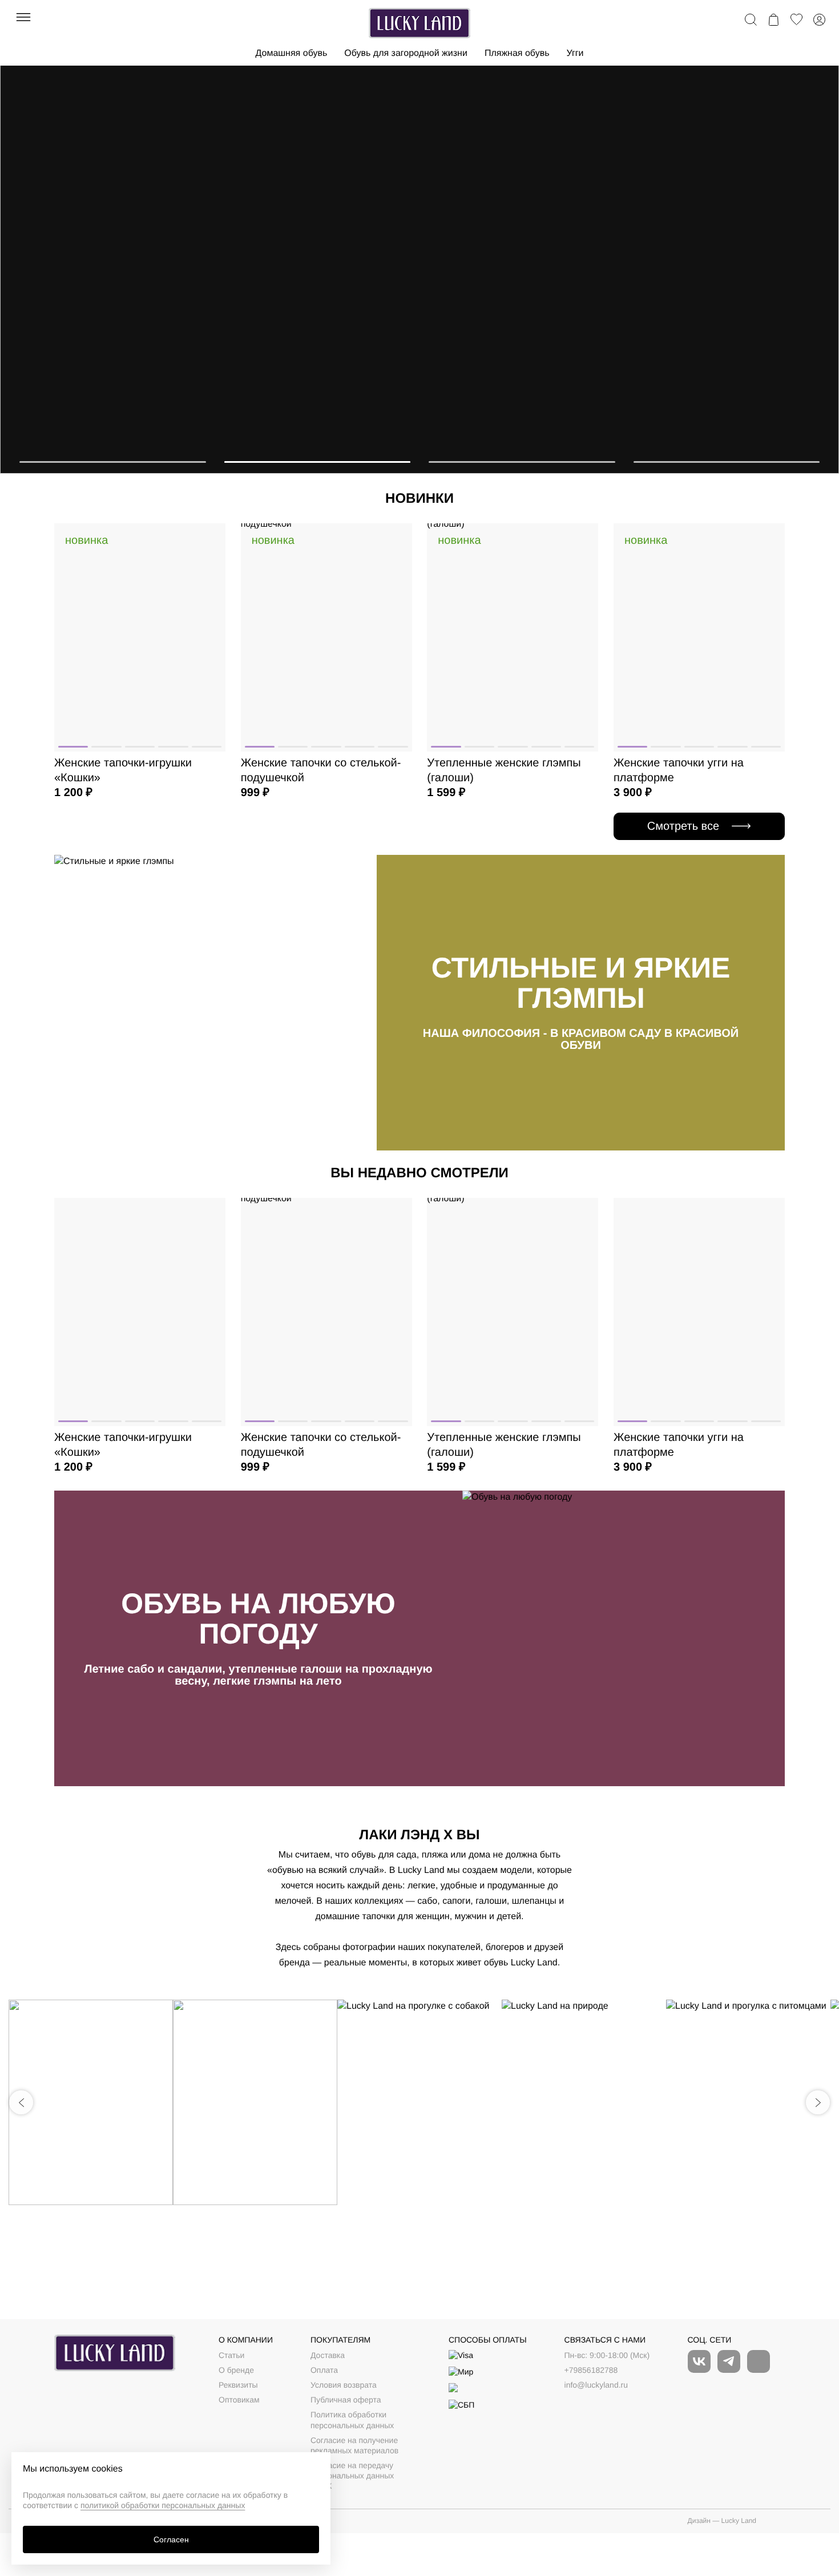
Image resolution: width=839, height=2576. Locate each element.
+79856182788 (591, 2370)
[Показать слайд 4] (727, 462)
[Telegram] (729, 2361)
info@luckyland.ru (596, 2385)
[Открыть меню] (24, 17)
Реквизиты (238, 2385)
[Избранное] (796, 19)
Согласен (171, 2539)
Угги (575, 53)
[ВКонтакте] (699, 2361)
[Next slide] (818, 2102)
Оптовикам (239, 2400)
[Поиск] (751, 19)
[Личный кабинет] (819, 19)
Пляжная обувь (517, 53)
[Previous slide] (21, 2102)
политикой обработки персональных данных (163, 2505)
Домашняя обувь (291, 53)
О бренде (236, 2370)
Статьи (231, 2355)
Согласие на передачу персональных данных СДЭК (352, 2476)
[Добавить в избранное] (209, 541)
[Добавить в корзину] (209, 568)
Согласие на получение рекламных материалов (354, 2445)
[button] (73, 747)
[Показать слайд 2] (318, 462)
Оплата (324, 2370)
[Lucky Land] (419, 23)
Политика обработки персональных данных (352, 2420)
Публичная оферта (346, 2400)
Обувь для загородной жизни (406, 53)
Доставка (328, 2355)
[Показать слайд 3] (522, 462)
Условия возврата (344, 2385)
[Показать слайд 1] (113, 462)
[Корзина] (773, 19)
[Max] (759, 2361)
